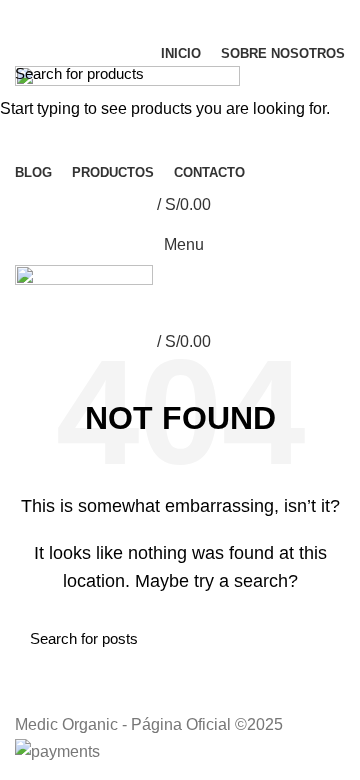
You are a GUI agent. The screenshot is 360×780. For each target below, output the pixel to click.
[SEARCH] (333, 73)
